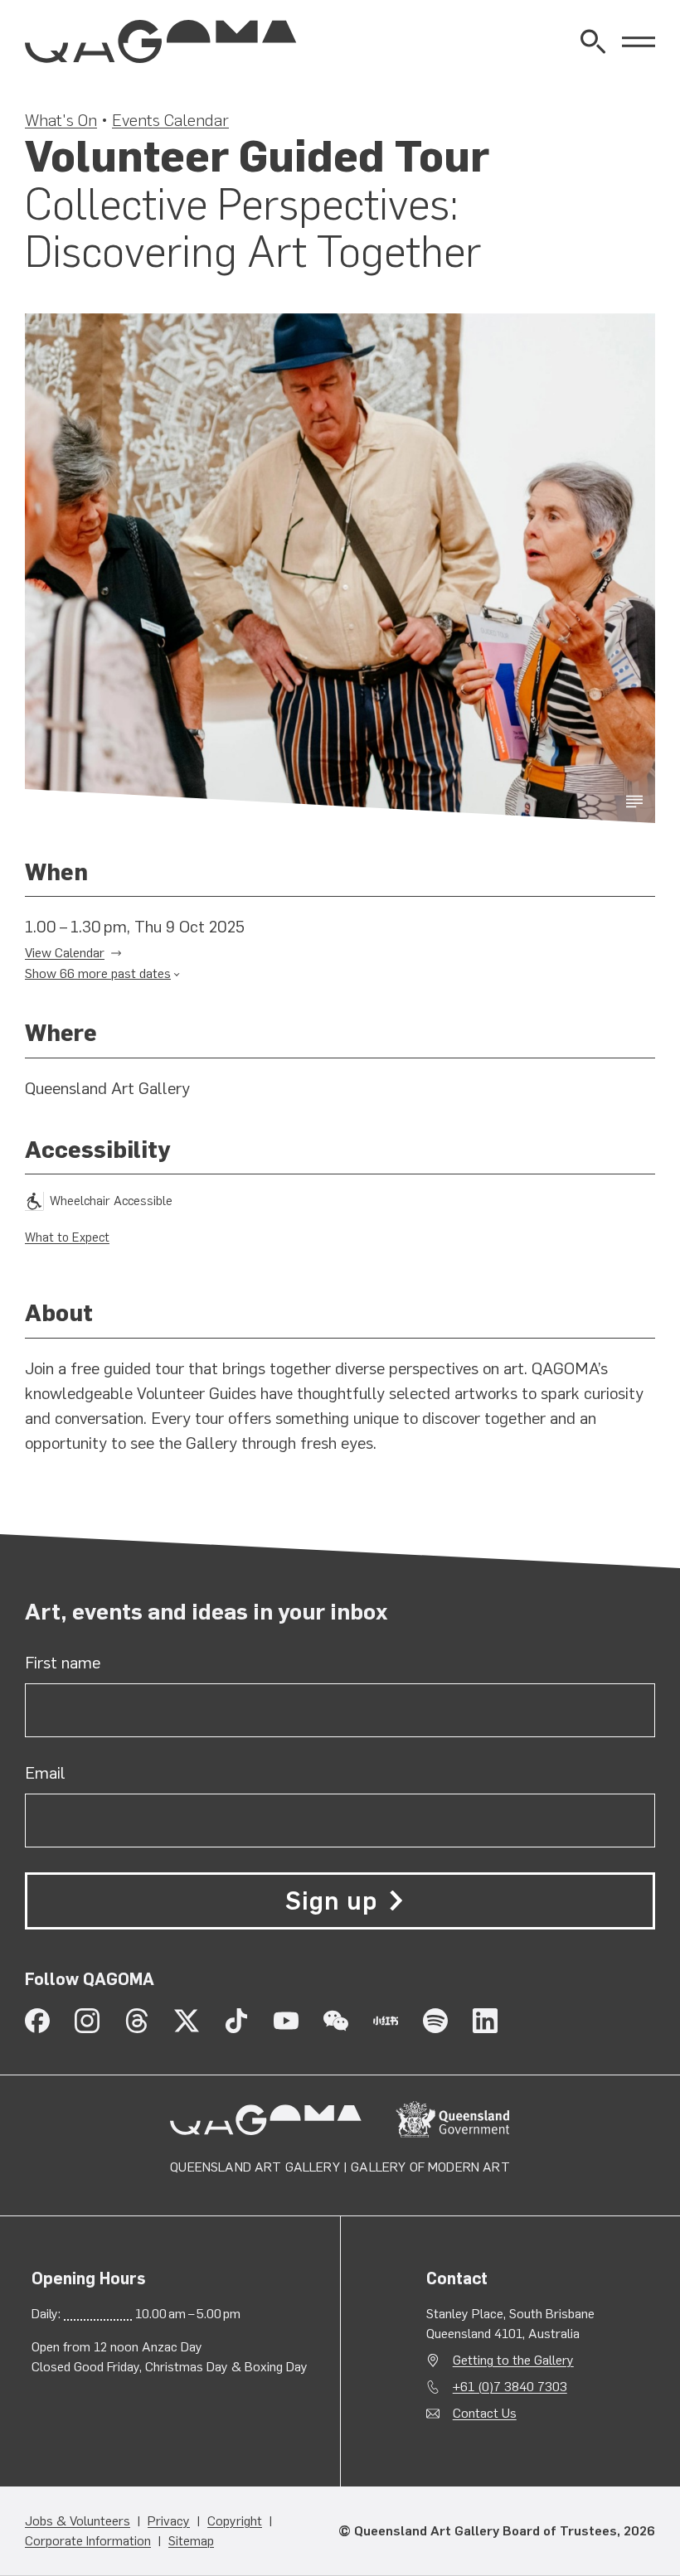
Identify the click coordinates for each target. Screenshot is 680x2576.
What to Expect (67, 1237)
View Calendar (65, 953)
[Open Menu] (639, 41)
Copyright (235, 2521)
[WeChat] (336, 2021)
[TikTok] (236, 2021)
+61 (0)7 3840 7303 (510, 2387)
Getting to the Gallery (513, 2360)
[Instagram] (87, 2021)
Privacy (169, 2521)
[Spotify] (435, 2021)
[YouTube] (286, 2021)
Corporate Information (88, 2541)
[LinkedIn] (485, 2021)
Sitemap (191, 2541)
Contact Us (485, 2413)
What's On (61, 120)
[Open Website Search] (593, 41)
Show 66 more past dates (98, 973)
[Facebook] (37, 2021)
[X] (187, 2021)
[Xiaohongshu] (386, 2021)
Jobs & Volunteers (78, 2521)
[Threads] (137, 2021)
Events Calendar (170, 120)
